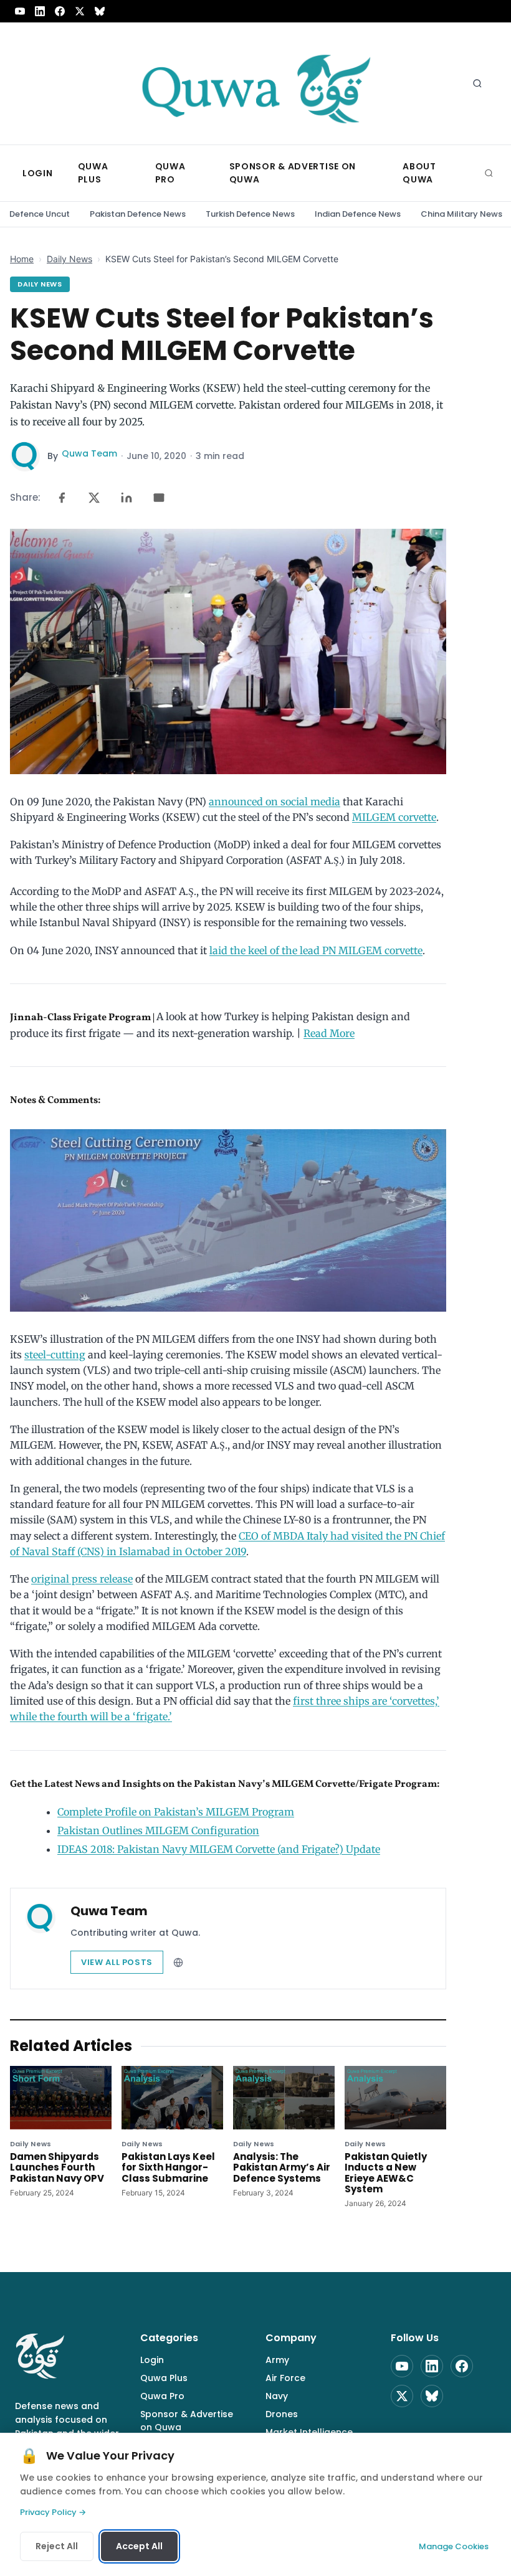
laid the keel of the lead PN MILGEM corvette (316, 950)
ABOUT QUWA (419, 173)
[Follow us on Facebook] (60, 11)
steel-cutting (55, 1355)
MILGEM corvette (394, 817)
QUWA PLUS (93, 173)
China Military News (461, 214)
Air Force (285, 2378)
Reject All (57, 2546)
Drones (282, 2414)
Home (22, 259)
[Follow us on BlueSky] (100, 11)
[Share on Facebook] (62, 498)
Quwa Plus (164, 2378)
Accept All (139, 2546)
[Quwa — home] (255, 83)
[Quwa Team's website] (178, 1963)
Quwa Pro (162, 2396)
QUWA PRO (170, 173)
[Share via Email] (159, 498)
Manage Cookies (454, 2546)
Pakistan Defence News (138, 214)
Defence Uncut (40, 214)
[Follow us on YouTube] (20, 11)
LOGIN (38, 173)
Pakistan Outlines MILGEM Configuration (158, 1830)
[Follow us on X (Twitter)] (80, 11)
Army (277, 2360)
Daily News (69, 259)
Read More (329, 1033)
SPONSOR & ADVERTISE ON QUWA (293, 173)
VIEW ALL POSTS (117, 1962)
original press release (82, 1579)
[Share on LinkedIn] (127, 498)
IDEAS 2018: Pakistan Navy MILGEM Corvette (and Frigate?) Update (219, 1849)
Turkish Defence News (250, 214)
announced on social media (275, 802)
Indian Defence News (358, 214)
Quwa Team (89, 453)
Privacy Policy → (53, 2512)
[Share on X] (94, 498)
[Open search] (477, 83)
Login (152, 2360)
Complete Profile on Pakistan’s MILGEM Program (176, 1812)
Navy (277, 2396)
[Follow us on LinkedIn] (40, 11)
